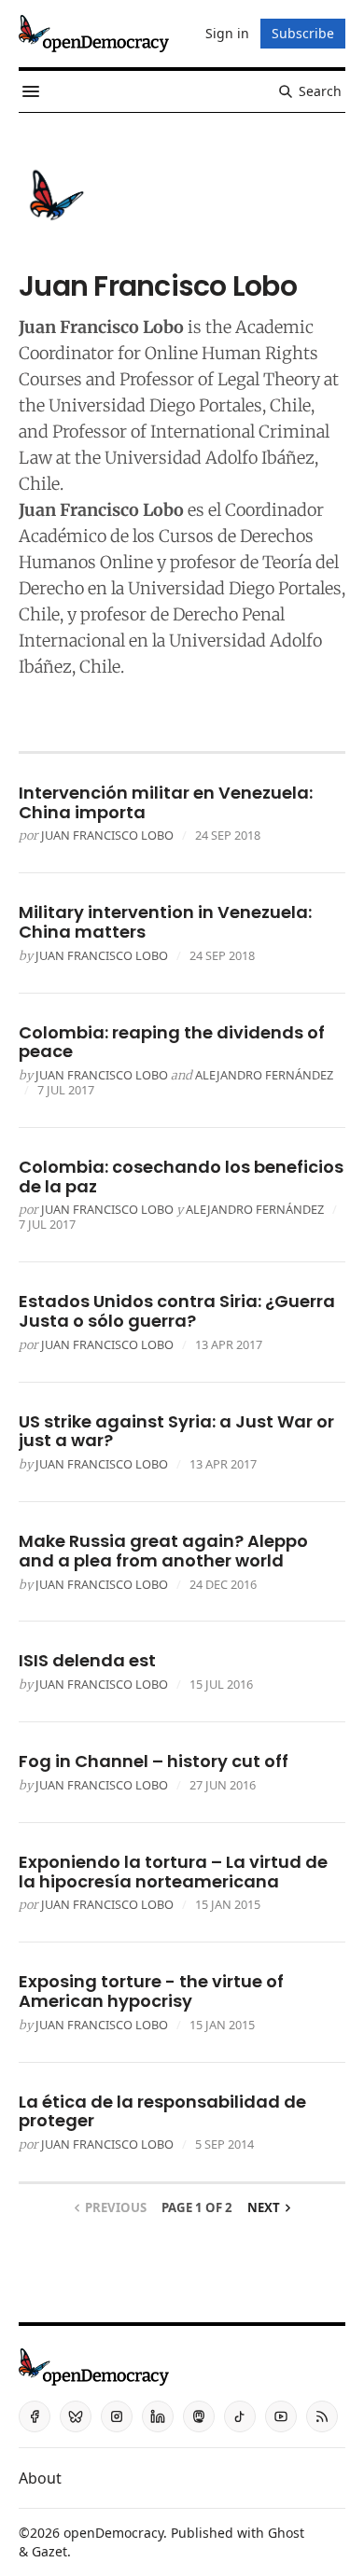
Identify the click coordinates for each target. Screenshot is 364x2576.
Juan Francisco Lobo (107, 835)
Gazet (49, 2551)
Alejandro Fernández (264, 1075)
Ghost (286, 2533)
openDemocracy (113, 2533)
